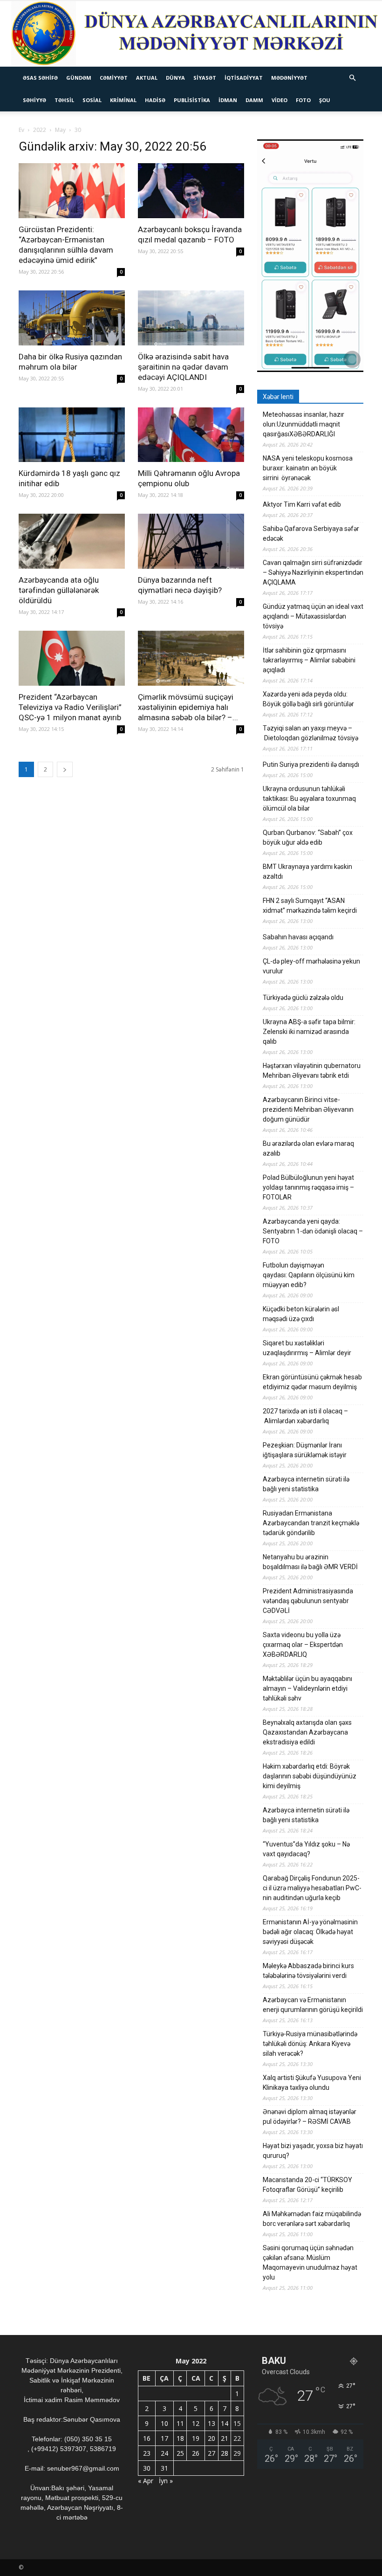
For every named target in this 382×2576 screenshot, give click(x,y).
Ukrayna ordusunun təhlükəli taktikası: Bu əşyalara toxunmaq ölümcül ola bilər (309, 799)
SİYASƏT (205, 78)
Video (280, 100)
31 (164, 2468)
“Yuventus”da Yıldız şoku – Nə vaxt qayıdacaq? (306, 1849)
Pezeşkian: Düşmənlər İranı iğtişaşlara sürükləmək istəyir (305, 1450)
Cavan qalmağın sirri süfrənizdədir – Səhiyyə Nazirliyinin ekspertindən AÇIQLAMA (313, 572)
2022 (40, 130)
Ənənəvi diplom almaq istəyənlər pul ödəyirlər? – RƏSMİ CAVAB (310, 2117)
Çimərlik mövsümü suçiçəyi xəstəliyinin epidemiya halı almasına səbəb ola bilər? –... (188, 707)
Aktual (147, 78)
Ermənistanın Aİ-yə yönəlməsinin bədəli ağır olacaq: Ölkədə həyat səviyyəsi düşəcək (310, 1932)
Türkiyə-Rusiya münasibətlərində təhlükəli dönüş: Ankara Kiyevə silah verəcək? (310, 2044)
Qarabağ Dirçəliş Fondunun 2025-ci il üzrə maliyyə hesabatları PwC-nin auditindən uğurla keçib (312, 1888)
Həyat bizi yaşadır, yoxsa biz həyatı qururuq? (313, 2151)
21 (225, 2438)
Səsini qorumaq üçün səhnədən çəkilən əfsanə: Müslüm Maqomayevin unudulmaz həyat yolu (310, 2263)
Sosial (92, 100)
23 (147, 2453)
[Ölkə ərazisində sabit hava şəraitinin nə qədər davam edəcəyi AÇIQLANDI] (191, 318)
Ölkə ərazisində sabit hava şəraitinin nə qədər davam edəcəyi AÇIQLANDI (183, 367)
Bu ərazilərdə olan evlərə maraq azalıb (308, 1148)
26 (196, 2453)
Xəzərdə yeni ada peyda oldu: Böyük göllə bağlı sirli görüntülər (308, 699)
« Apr (146, 2481)
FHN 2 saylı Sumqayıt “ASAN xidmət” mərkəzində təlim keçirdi (310, 906)
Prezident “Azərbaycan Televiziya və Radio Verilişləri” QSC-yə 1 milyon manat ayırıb (70, 707)
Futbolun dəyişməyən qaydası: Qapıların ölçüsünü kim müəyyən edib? (309, 1275)
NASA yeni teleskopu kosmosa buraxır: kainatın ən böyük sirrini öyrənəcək (308, 468)
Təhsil (64, 100)
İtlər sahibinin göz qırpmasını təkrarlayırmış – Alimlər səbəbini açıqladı (309, 660)
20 (211, 2438)
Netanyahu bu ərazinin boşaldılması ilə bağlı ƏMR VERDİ (310, 1562)
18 (180, 2438)
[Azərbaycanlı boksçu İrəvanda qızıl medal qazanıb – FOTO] (191, 191)
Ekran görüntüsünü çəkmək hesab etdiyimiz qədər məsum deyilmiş (312, 1382)
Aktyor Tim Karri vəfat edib (302, 504)
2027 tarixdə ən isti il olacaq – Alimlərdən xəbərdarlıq (305, 1416)
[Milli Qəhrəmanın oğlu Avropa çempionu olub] (191, 435)
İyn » (166, 2481)
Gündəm (79, 78)
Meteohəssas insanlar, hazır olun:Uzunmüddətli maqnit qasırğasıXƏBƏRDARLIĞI (304, 424)
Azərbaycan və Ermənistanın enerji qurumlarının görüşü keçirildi (313, 2005)
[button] (352, 78)
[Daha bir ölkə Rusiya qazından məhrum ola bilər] (72, 318)
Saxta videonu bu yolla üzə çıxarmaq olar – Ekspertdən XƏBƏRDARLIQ (303, 1645)
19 (196, 2438)
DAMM (254, 100)
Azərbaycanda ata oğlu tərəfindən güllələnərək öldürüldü (59, 590)
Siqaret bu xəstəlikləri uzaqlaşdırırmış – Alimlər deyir (307, 1348)
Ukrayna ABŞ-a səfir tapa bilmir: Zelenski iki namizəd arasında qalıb (309, 1032)
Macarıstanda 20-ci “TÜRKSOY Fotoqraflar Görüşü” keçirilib (307, 2185)
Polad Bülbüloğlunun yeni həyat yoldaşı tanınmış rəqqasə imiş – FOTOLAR (308, 1187)
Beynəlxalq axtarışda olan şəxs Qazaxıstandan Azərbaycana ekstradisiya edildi (307, 1732)
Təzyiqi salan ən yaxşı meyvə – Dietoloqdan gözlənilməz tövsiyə (310, 733)
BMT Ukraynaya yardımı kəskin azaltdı (307, 871)
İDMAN (228, 100)
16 (147, 2438)
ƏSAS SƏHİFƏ (40, 78)
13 (211, 2423)
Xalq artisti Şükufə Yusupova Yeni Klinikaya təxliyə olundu (312, 2083)
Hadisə (155, 100)
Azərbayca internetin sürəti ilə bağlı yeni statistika (306, 1484)
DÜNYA (175, 78)
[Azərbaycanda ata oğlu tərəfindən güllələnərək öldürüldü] (72, 541)
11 (180, 2423)
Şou (325, 100)
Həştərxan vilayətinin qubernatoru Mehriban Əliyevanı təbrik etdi (312, 1071)
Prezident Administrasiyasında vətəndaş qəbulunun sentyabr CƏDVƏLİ (308, 1601)
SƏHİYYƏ (34, 100)
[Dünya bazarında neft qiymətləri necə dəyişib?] (191, 541)
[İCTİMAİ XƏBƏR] (191, 34)
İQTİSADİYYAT (244, 78)
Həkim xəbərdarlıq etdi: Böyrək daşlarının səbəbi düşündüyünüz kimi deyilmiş (310, 1776)
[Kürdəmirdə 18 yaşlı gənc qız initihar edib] (72, 435)
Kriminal (123, 100)
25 (180, 2453)
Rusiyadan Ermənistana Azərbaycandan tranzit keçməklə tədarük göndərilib (311, 1523)
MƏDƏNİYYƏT (289, 78)
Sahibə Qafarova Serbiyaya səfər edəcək (311, 534)
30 (147, 2468)
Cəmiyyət (114, 78)
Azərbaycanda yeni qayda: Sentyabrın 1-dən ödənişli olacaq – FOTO (313, 1231)
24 (164, 2453)
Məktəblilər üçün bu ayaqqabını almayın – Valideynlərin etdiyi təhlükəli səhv (307, 1688)
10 (164, 2423)
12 (196, 2423)
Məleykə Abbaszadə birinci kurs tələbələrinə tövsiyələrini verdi (308, 1971)
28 (225, 2453)
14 (225, 2423)
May (60, 130)
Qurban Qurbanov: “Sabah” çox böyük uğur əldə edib (308, 837)
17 (164, 2438)
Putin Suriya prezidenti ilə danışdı (311, 765)
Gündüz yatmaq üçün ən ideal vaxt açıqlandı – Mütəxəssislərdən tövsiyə (313, 616)
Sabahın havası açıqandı (298, 937)
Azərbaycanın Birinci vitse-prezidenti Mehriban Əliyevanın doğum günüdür (308, 1109)
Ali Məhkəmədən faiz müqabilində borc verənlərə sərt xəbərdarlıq (312, 2219)
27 (211, 2453)
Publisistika (192, 100)
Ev (21, 130)
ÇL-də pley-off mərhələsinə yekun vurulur (311, 966)
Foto (303, 100)
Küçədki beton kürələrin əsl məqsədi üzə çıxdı (301, 1314)
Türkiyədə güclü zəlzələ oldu (303, 998)
